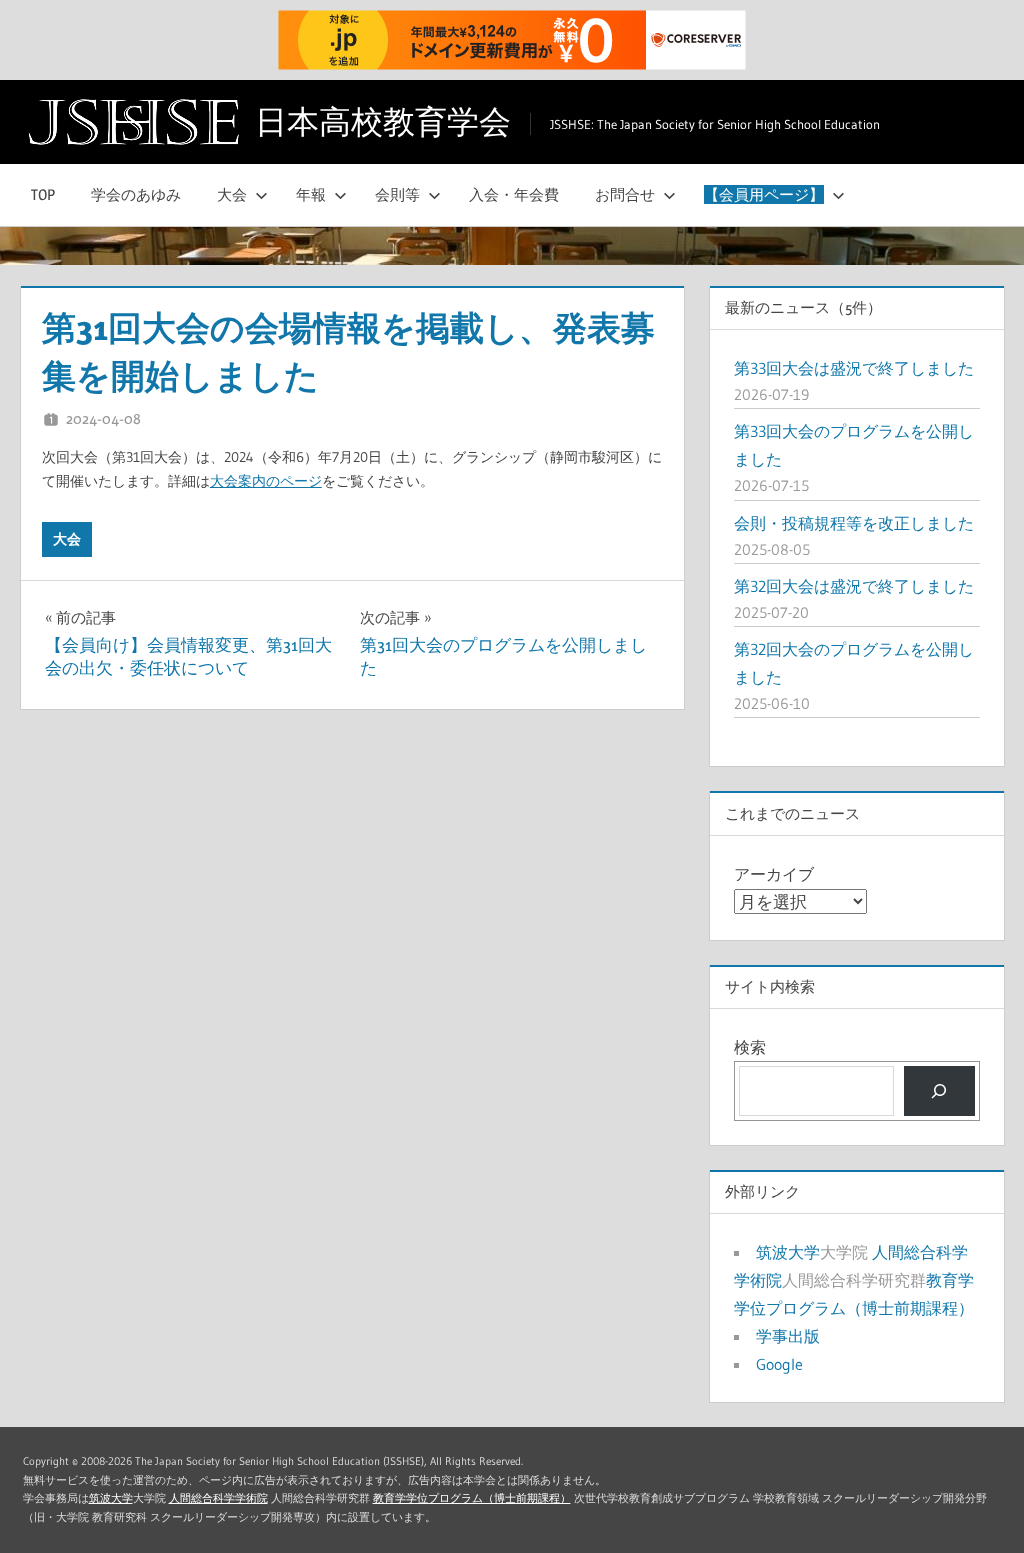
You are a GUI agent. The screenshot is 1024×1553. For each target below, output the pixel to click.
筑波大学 (788, 1252)
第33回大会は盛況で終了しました (854, 368)
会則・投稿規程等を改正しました (854, 523)
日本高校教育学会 (383, 121)
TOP (43, 194)
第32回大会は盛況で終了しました (854, 586)
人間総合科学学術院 (218, 1498)
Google (779, 1364)
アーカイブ (774, 874)
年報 (311, 194)
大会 (232, 194)
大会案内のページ (266, 481)
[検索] (939, 1090)
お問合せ (625, 194)
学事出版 (788, 1336)
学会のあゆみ (136, 194)
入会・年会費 (514, 194)
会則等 (397, 194)
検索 (750, 1047)
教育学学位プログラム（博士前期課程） (472, 1498)
